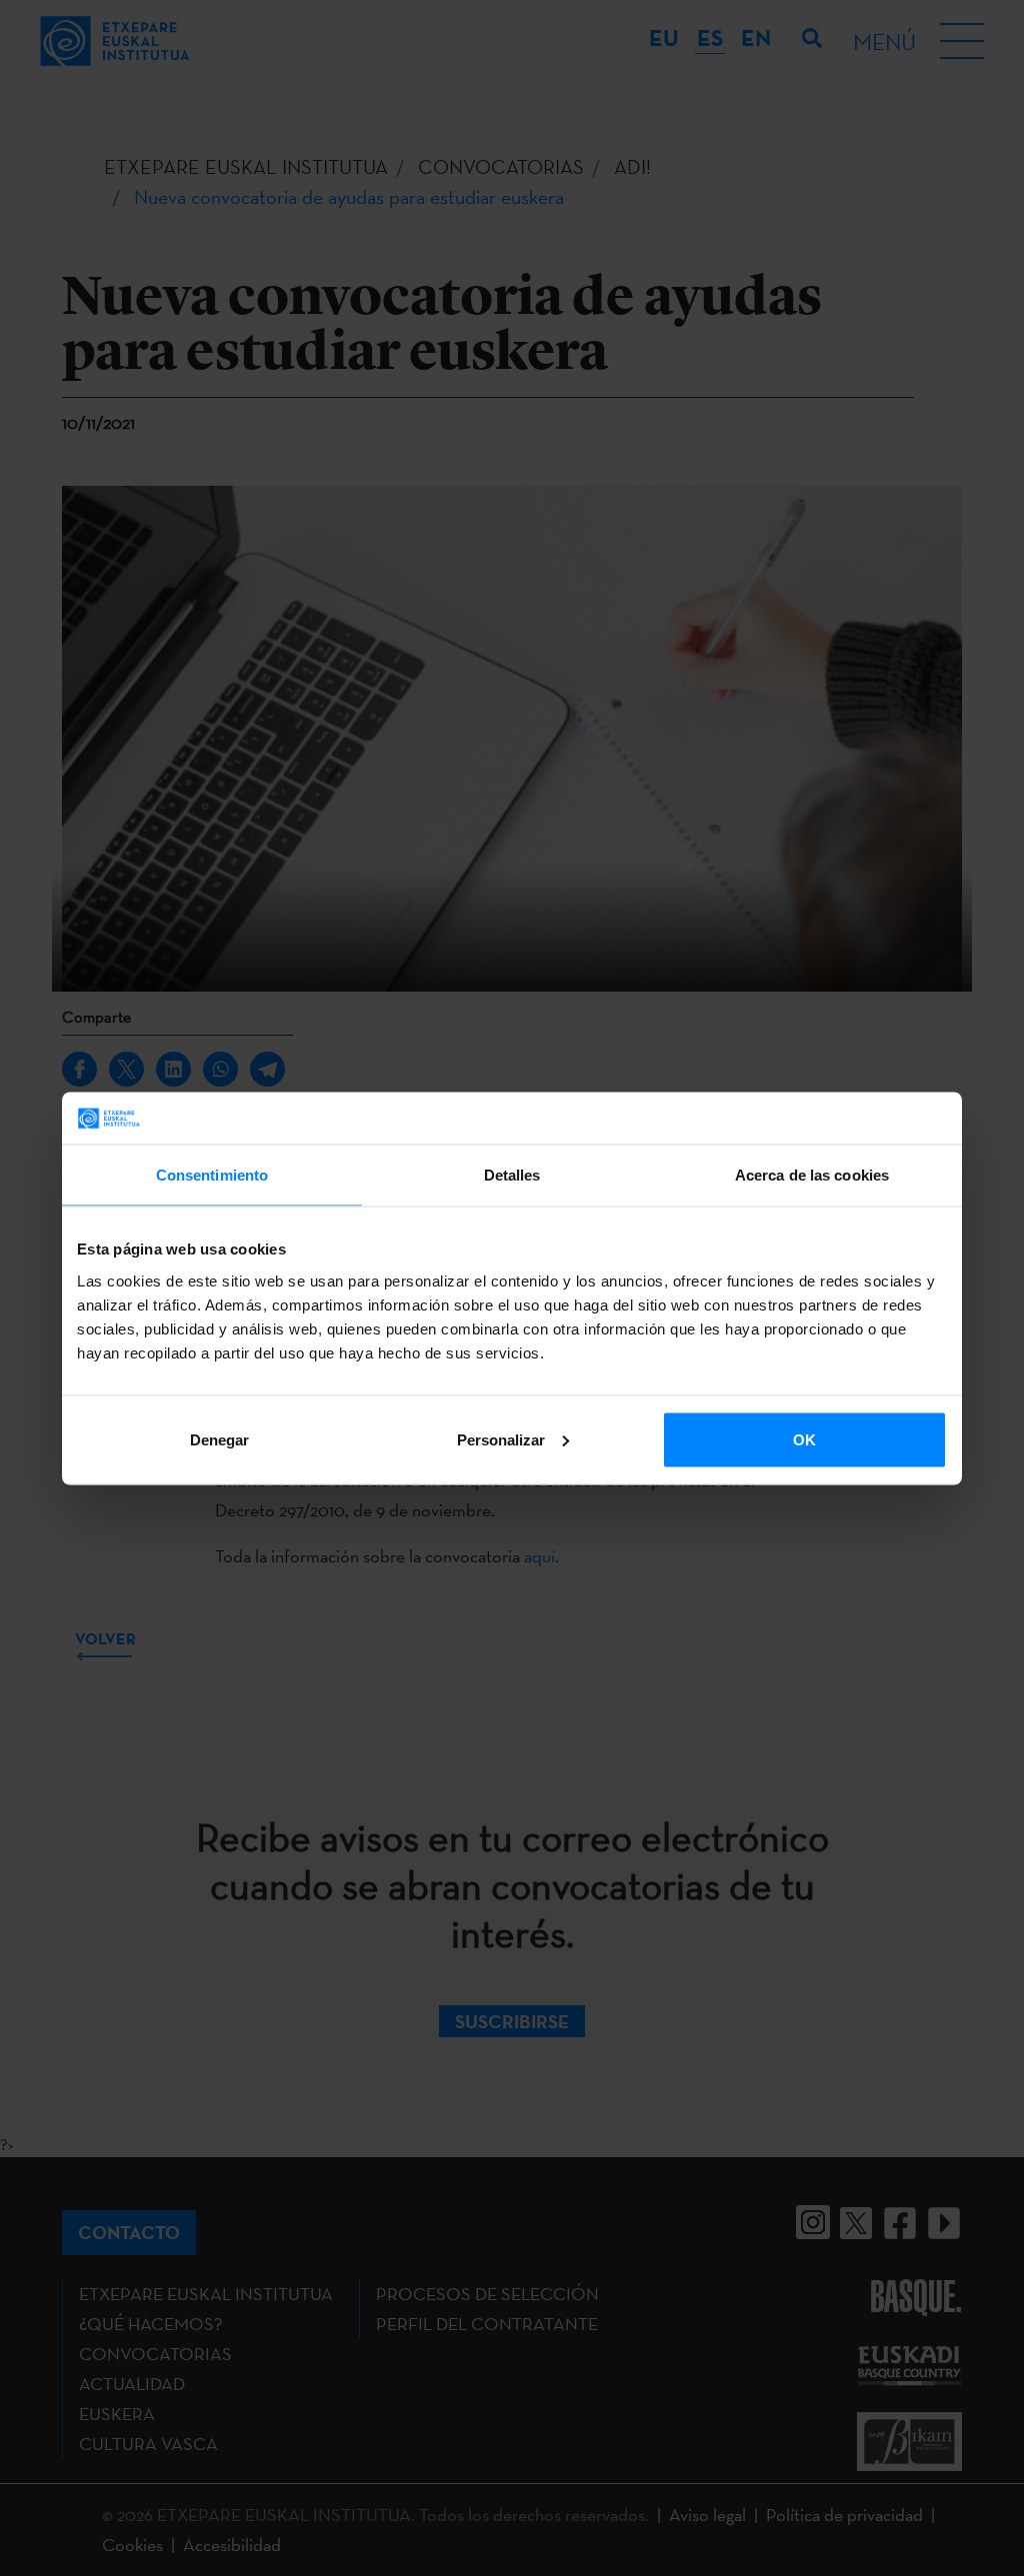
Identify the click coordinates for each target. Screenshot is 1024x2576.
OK (804, 1439)
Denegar (219, 1439)
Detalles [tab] (512, 1175)
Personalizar (501, 1439)
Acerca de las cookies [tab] (812, 1175)
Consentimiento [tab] (212, 1175)
